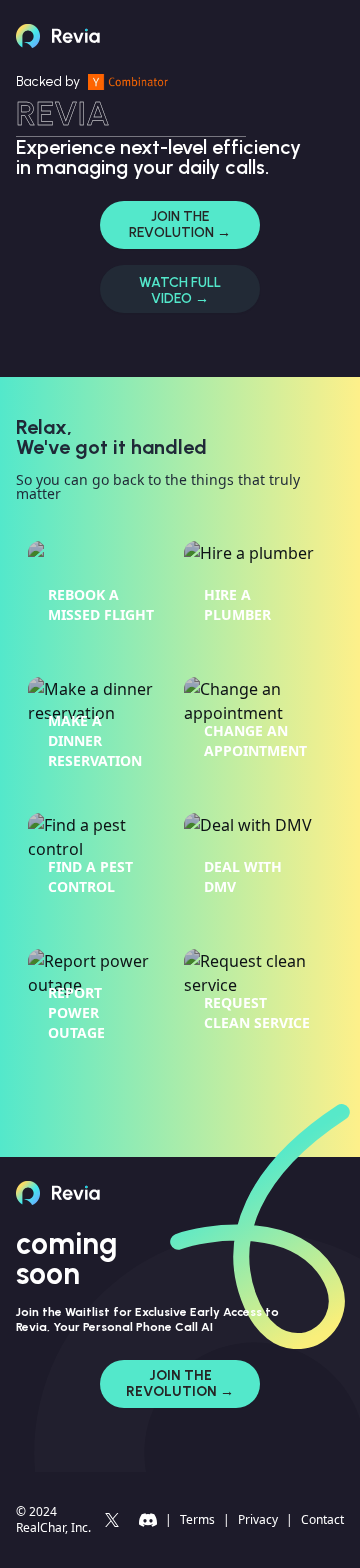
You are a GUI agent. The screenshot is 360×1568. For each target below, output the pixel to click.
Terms (197, 1520)
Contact (322, 1520)
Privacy (258, 1520)
